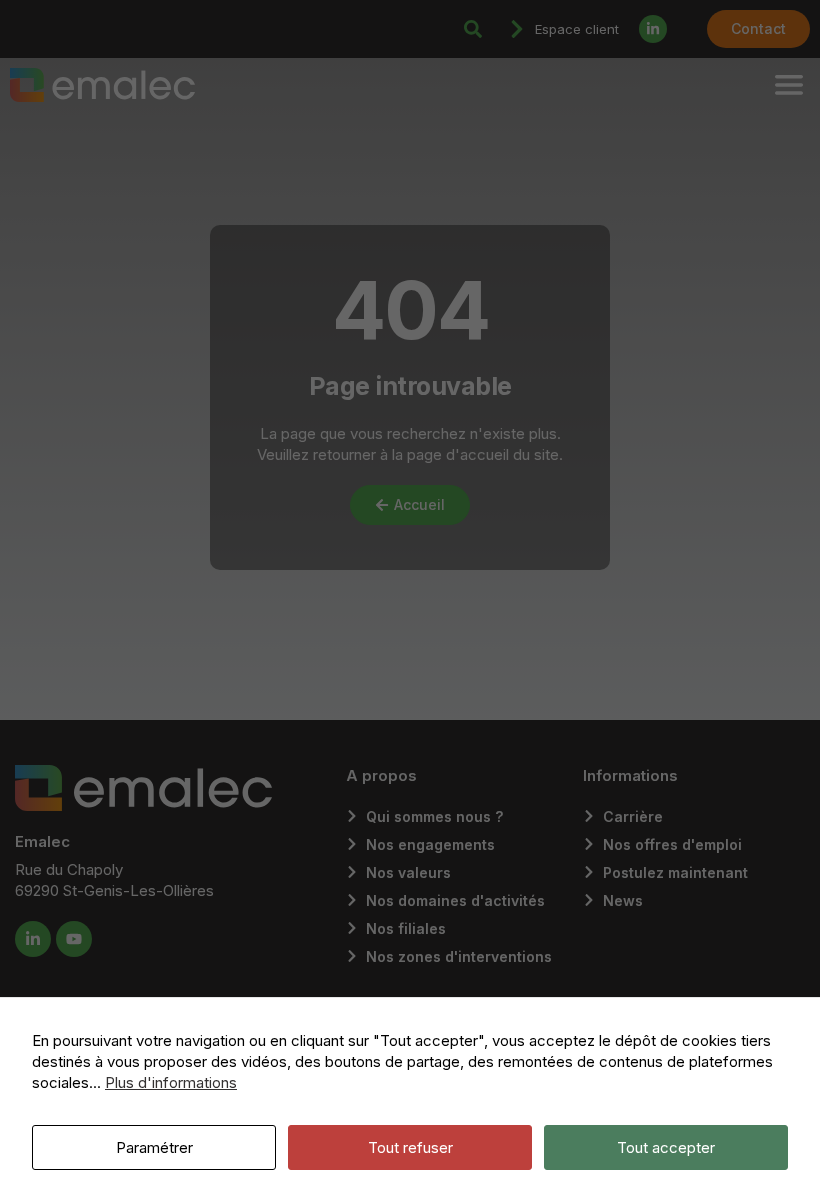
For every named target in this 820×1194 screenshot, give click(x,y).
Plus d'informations (171, 1082)
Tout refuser (410, 1147)
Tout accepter (666, 1147)
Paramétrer (154, 1147)
